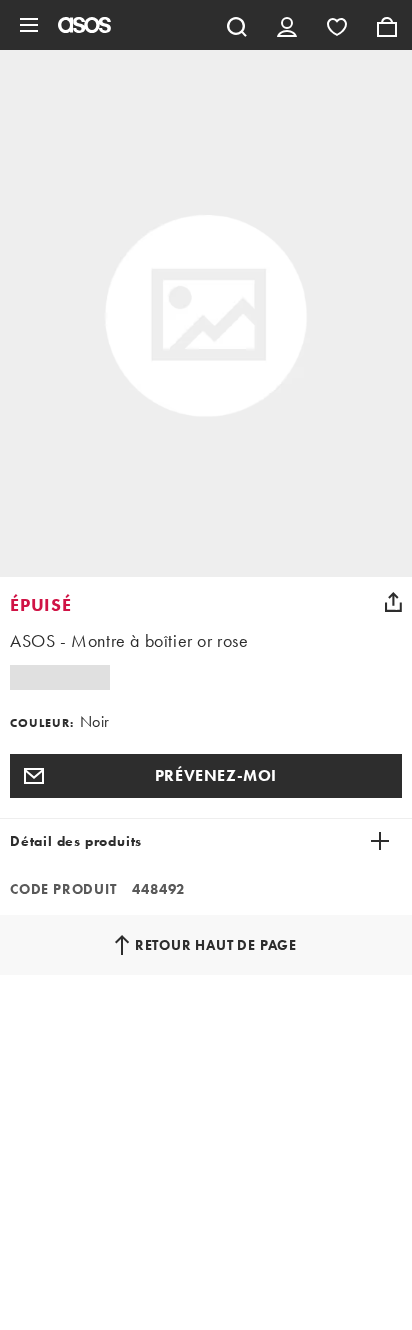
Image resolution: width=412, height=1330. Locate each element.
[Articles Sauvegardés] (337, 25)
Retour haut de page (216, 945)
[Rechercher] (237, 25)
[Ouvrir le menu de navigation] (29, 25)
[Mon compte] (287, 25)
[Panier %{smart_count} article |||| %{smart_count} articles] (387, 25)
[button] (206, 776)
